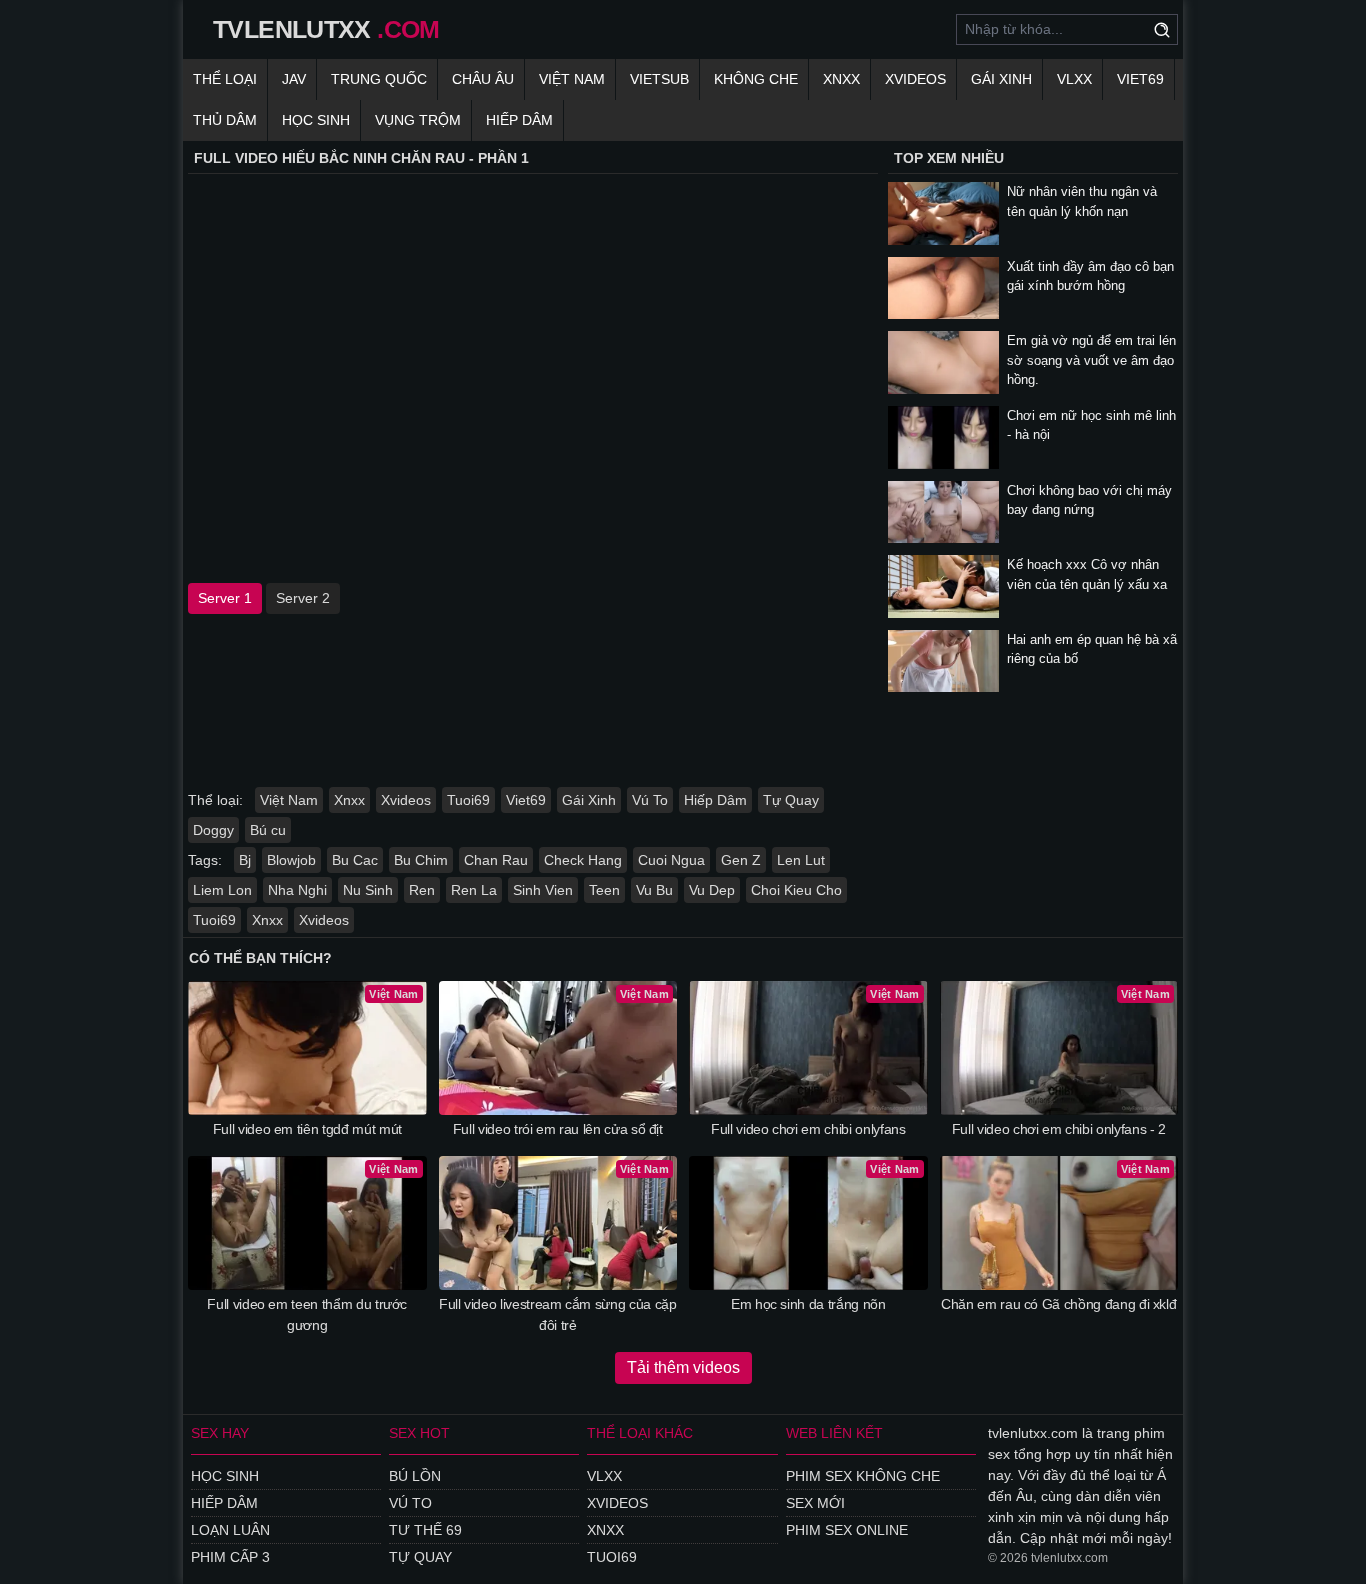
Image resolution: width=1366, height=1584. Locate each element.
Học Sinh (316, 120)
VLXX (1074, 79)
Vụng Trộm (418, 120)
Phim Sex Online (847, 1530)
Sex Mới (815, 1503)
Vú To (650, 800)
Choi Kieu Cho (796, 890)
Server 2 (303, 598)
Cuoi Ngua (671, 860)
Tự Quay (791, 800)
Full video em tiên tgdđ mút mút (307, 1129)
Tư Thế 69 (425, 1530)
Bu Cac (355, 860)
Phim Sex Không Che (863, 1476)
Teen (604, 890)
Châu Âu (483, 79)
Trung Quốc (379, 79)
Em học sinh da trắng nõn (808, 1304)
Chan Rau (496, 860)
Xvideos (915, 79)
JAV (294, 79)
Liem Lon (222, 890)
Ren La (474, 890)
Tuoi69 (468, 800)
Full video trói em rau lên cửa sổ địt (558, 1129)
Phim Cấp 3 (230, 1557)
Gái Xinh (1001, 79)
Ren (422, 890)
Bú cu (268, 830)
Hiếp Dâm (519, 120)
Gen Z (741, 860)
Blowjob (291, 860)
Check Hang (583, 860)
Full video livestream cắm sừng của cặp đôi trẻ (558, 1314)
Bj (245, 860)
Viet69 (1140, 79)
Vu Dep (712, 890)
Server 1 (225, 598)
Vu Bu (654, 890)
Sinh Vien (543, 890)
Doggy (213, 830)
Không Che (756, 79)
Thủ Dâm (225, 120)
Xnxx (841, 79)
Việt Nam (572, 79)
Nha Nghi (297, 890)
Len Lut (801, 860)
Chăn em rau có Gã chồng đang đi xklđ (1058, 1304)
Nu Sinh (368, 890)
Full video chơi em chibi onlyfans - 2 (1059, 1129)
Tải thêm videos (683, 1367)
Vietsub (659, 79)
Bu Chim (421, 860)
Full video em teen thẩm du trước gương (307, 1314)
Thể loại (225, 79)
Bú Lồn (415, 1476)
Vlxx (604, 1476)
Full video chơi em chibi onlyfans (808, 1129)
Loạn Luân (230, 1530)
